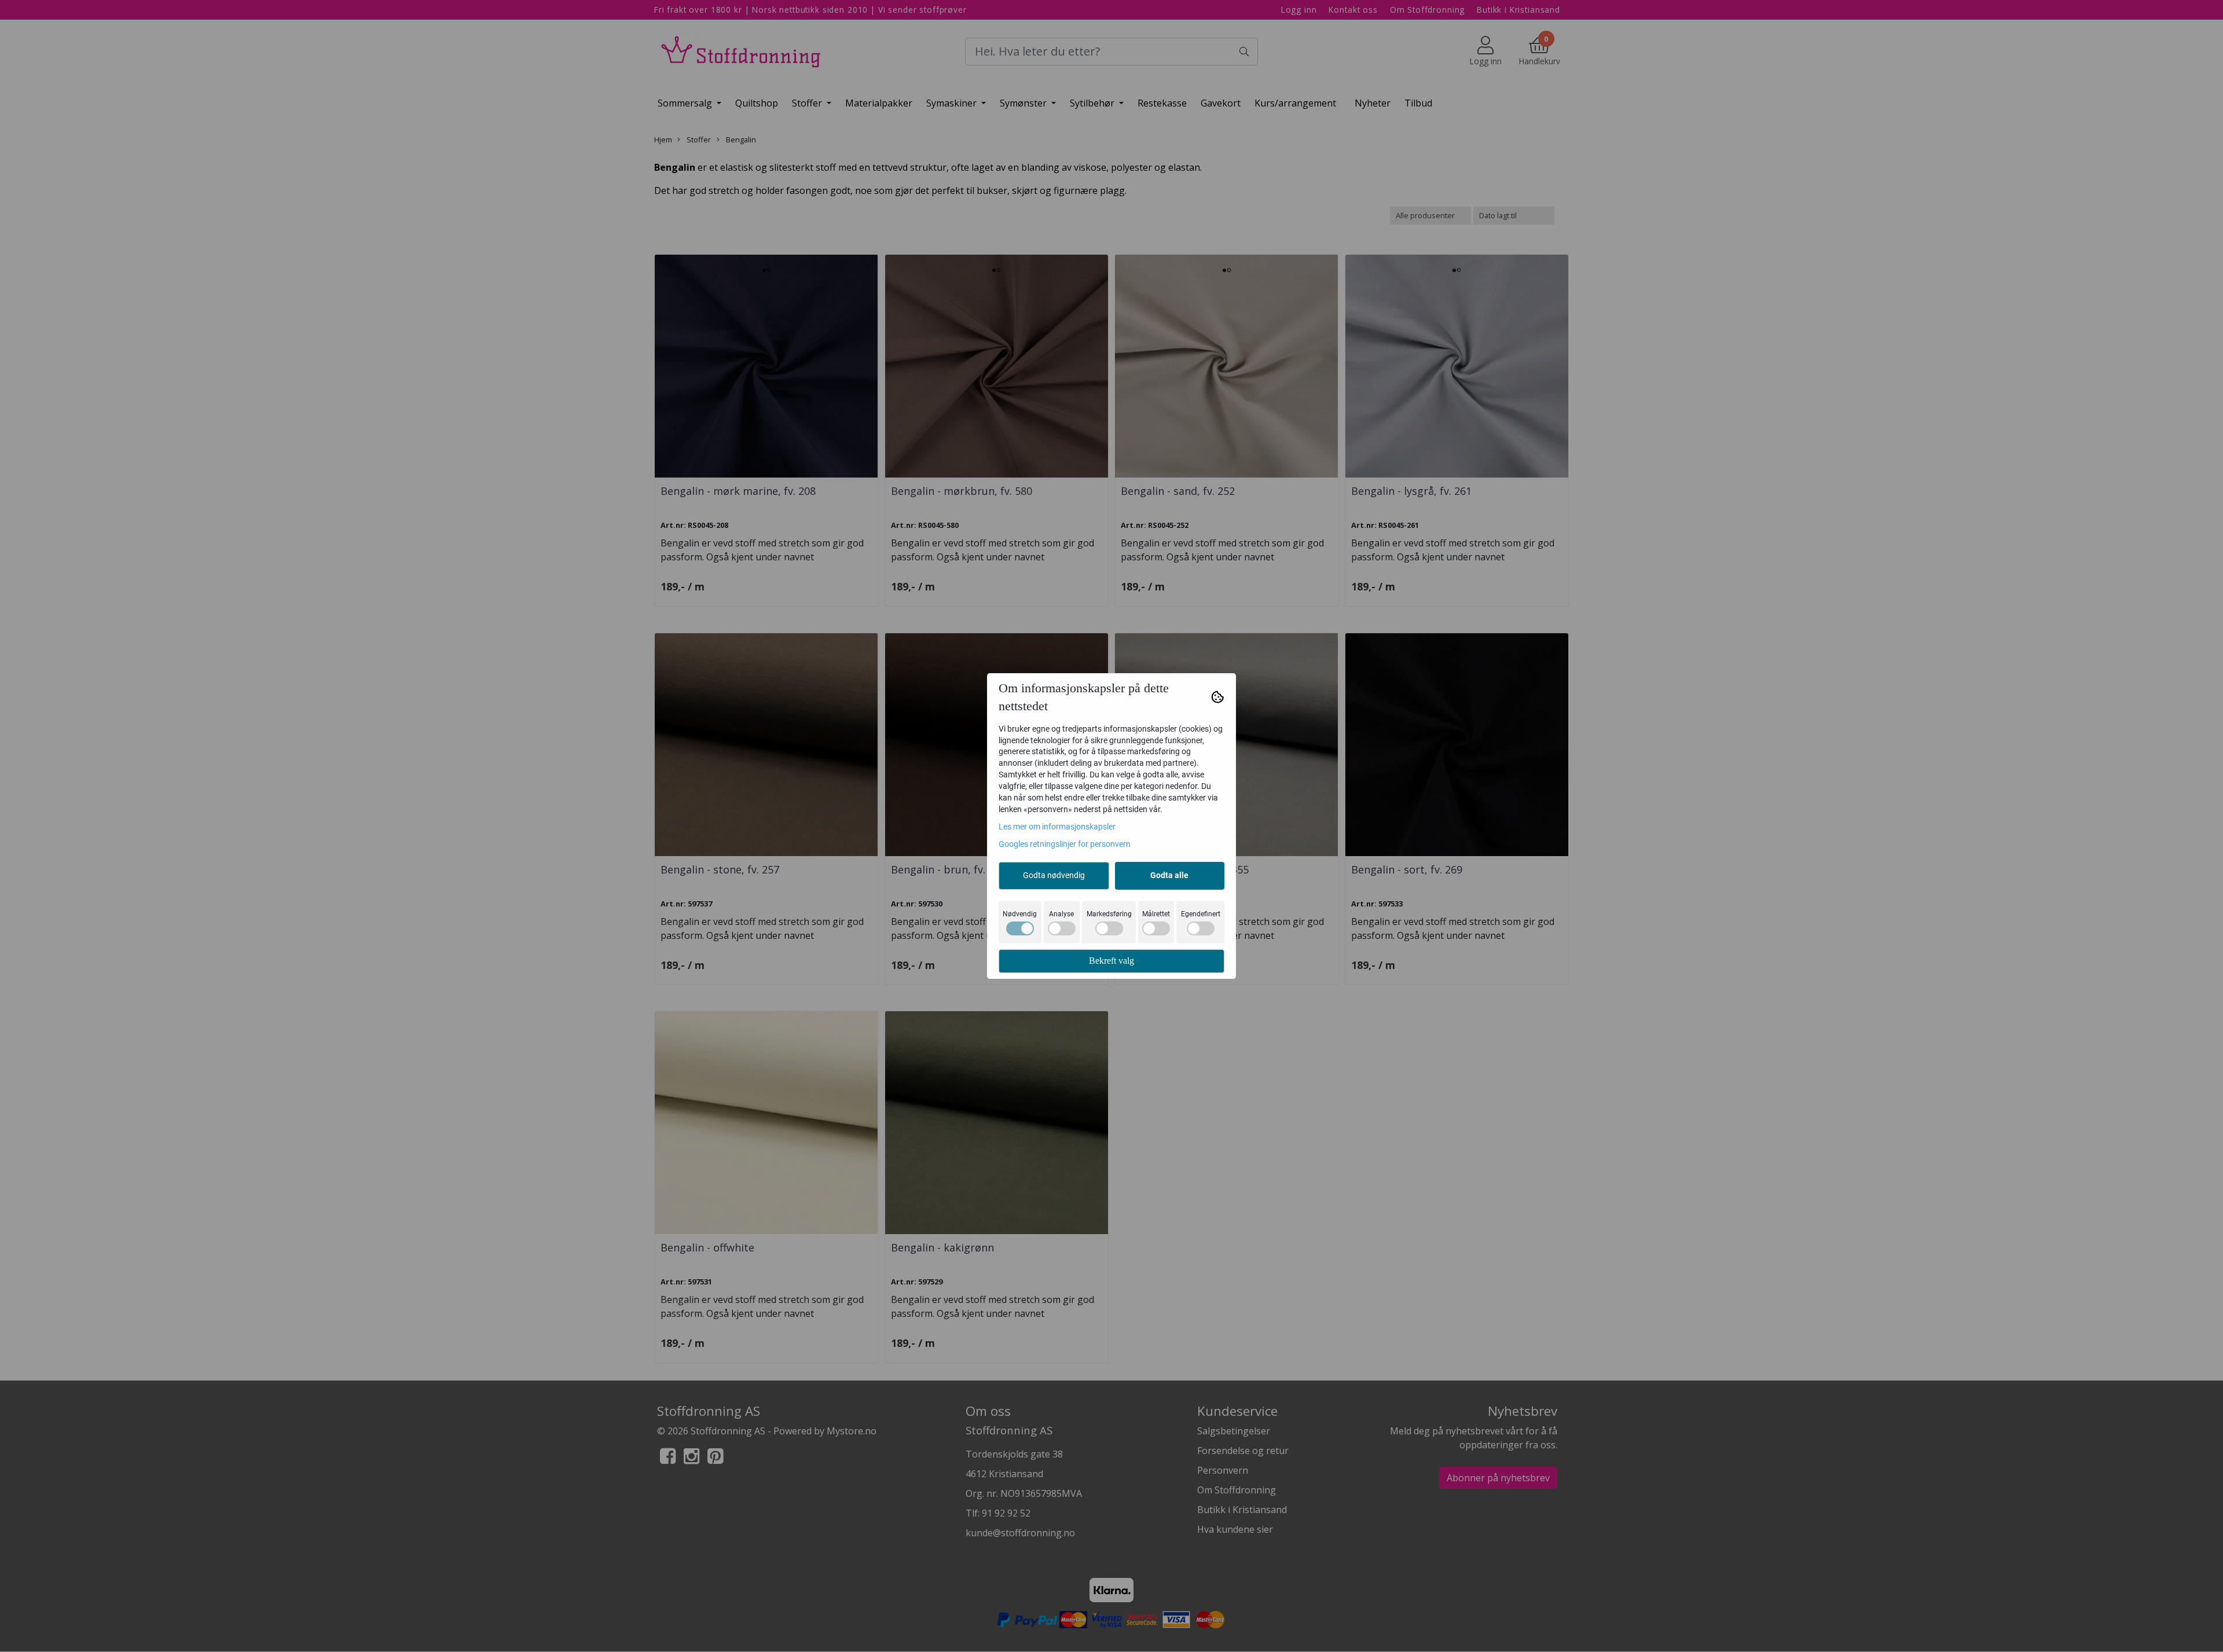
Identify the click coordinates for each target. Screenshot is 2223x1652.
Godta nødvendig (1054, 875)
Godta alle (1169, 875)
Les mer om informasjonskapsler (1057, 827)
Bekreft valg (1111, 961)
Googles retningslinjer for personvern (1065, 844)
